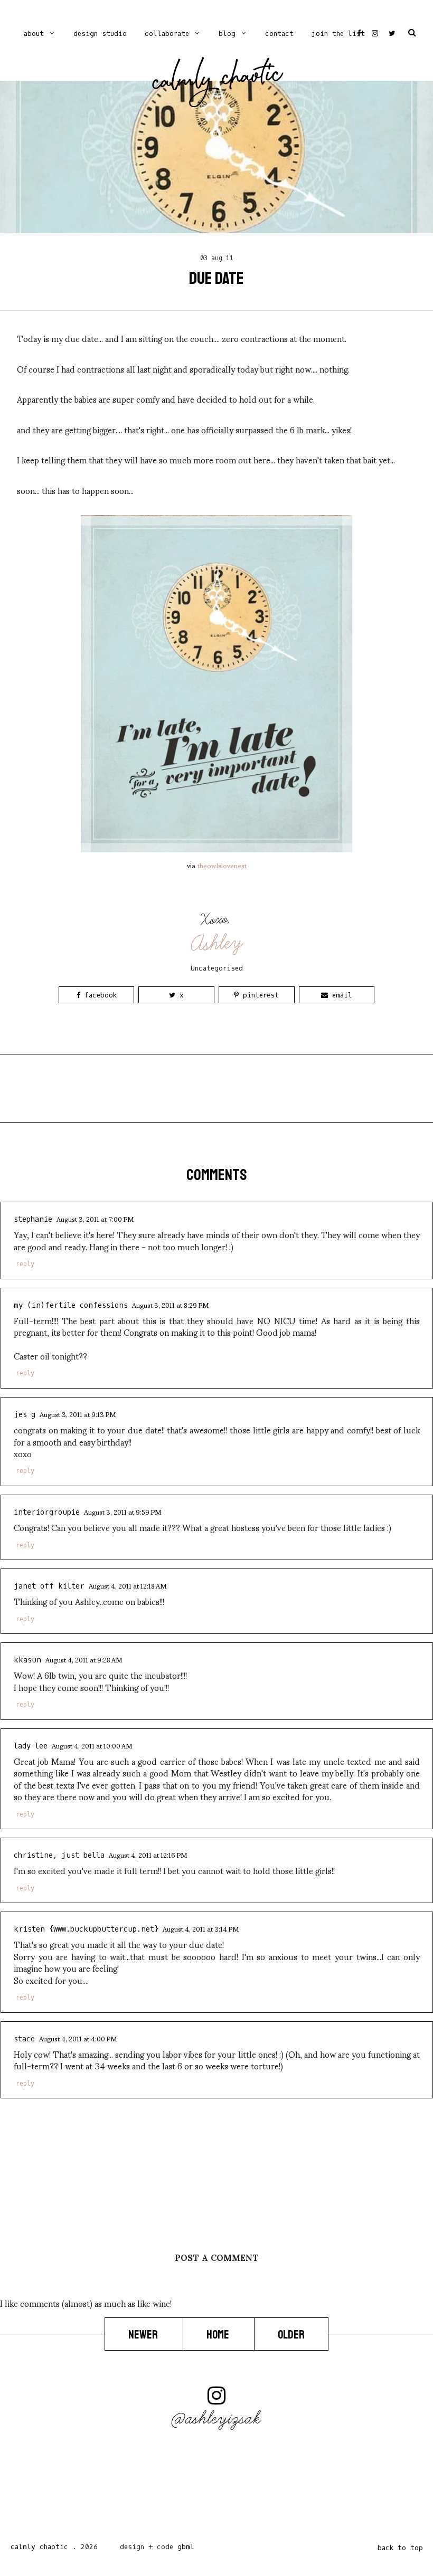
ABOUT (34, 34)
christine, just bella (59, 1855)
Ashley (217, 943)
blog (227, 34)
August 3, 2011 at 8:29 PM (170, 1305)
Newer (144, 2335)
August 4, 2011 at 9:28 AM (84, 1659)
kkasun (27, 1660)
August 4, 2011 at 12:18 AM (128, 1585)
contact (279, 34)
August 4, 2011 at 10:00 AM (92, 1745)
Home (219, 2335)
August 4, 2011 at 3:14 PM (201, 1928)
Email (340, 995)
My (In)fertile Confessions (71, 1305)
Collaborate (167, 34)
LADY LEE (31, 1746)
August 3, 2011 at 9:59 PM (123, 1512)
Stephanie (33, 1219)
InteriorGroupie (47, 1512)
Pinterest (259, 995)
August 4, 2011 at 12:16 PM (148, 1855)
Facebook (98, 995)
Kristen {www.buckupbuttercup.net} (86, 1929)
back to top (400, 2548)
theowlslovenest (222, 865)
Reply (25, 1264)
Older (291, 2335)
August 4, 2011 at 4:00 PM (78, 2038)
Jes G (25, 1415)
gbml (186, 2547)
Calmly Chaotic (218, 80)
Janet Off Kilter (49, 1586)
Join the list (338, 34)
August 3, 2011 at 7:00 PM (95, 1219)
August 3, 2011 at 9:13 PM (78, 1414)
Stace (24, 2039)
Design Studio (100, 34)
